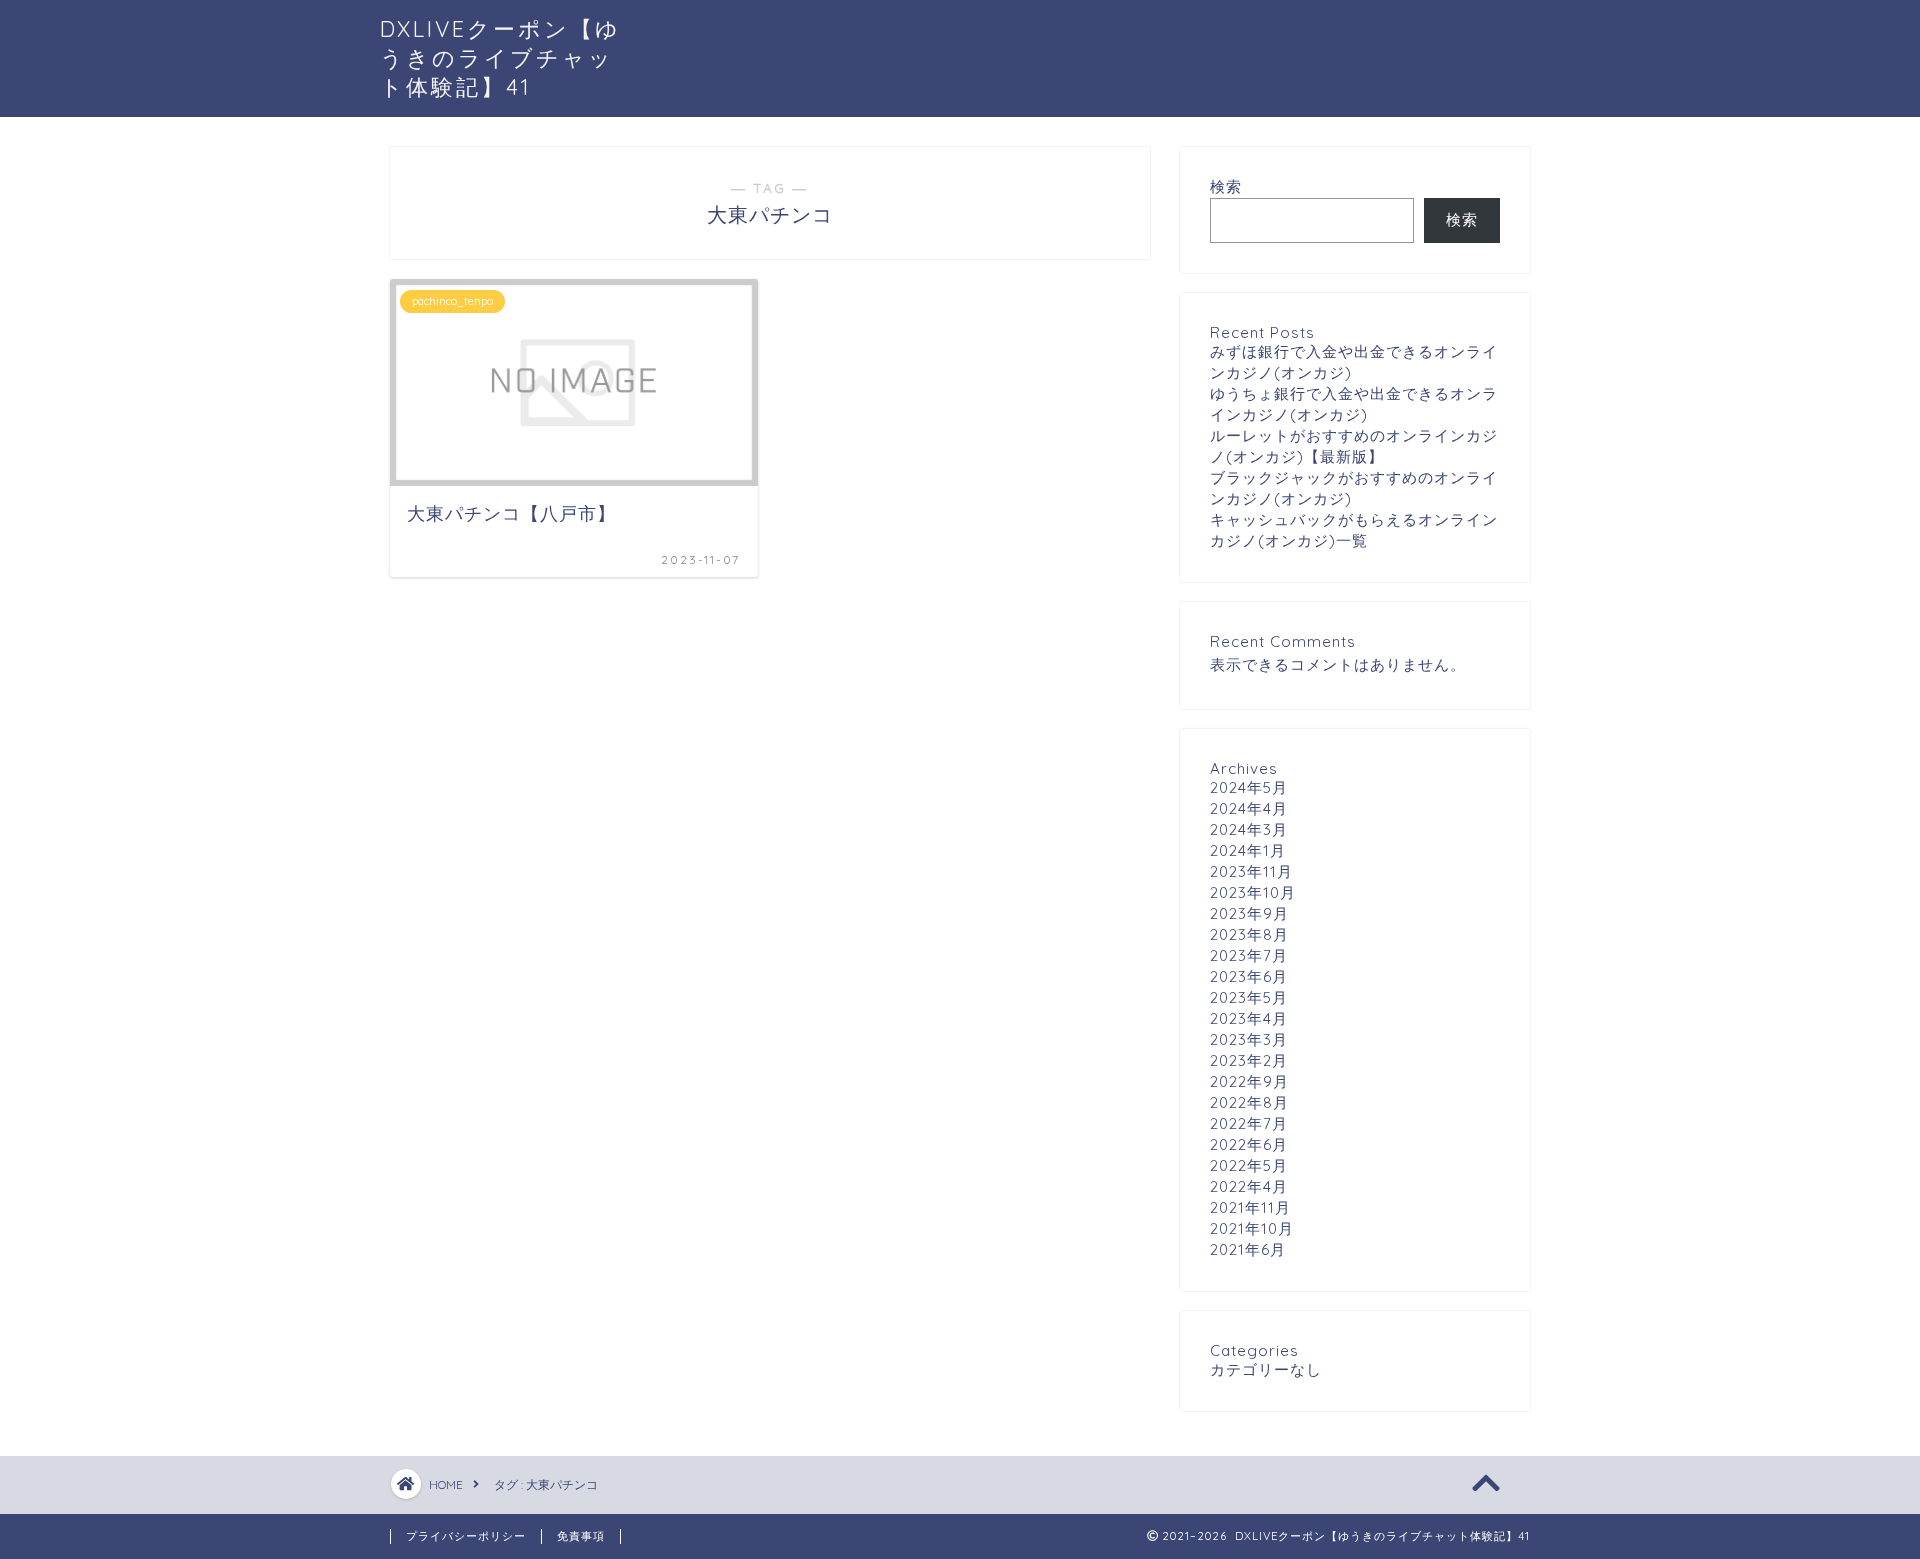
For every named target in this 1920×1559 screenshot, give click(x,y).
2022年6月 (1249, 1144)
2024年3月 (1249, 829)
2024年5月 (1249, 787)
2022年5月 (1249, 1165)
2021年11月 (1250, 1207)
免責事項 (581, 1536)
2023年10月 (1253, 892)
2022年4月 (1249, 1186)
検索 (1226, 186)
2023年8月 (1249, 934)
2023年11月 (1251, 871)
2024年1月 (1248, 850)
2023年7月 (1249, 955)
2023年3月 (1249, 1039)
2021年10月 (1252, 1228)
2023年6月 (1249, 976)
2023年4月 (1249, 1018)
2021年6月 (1248, 1249)
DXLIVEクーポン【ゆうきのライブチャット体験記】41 (500, 57)
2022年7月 (1249, 1123)
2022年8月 (1249, 1102)
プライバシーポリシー (466, 1536)
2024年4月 (1249, 808)
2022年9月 (1249, 1081)
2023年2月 (1249, 1060)
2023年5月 (1249, 997)
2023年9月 (1249, 913)
